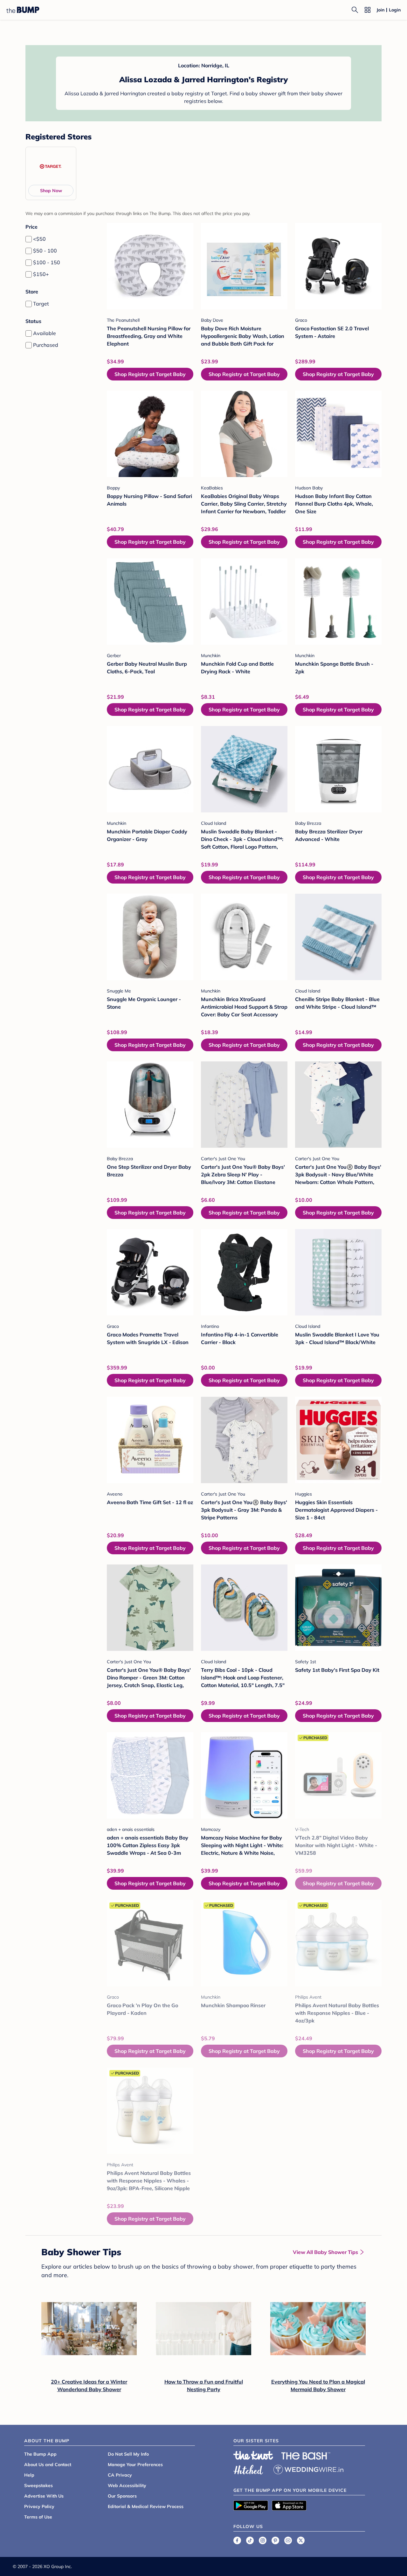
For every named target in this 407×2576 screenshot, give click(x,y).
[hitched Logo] (248, 2469)
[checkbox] (29, 239)
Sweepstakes (38, 2485)
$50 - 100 (45, 251)
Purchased (46, 345)
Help (29, 2475)
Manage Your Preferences (135, 2465)
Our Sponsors (122, 2496)
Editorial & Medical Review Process (146, 2506)
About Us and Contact (48, 2465)
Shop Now (51, 191)
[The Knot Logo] (253, 2455)
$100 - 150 (47, 262)
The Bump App (40, 2454)
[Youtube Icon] (288, 2540)
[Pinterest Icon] (275, 2540)
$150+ (41, 274)
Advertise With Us (44, 2496)
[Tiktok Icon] (250, 2540)
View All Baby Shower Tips (325, 2252)
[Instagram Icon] (263, 2540)
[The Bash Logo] (306, 2456)
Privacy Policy (39, 2506)
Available (45, 333)
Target (41, 304)
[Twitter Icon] (301, 2540)
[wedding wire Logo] (308, 2469)
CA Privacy (120, 2475)
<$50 (39, 239)
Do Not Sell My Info (128, 2454)
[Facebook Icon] (237, 2540)
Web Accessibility (127, 2485)
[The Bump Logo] (23, 10)
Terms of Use (38, 2517)
